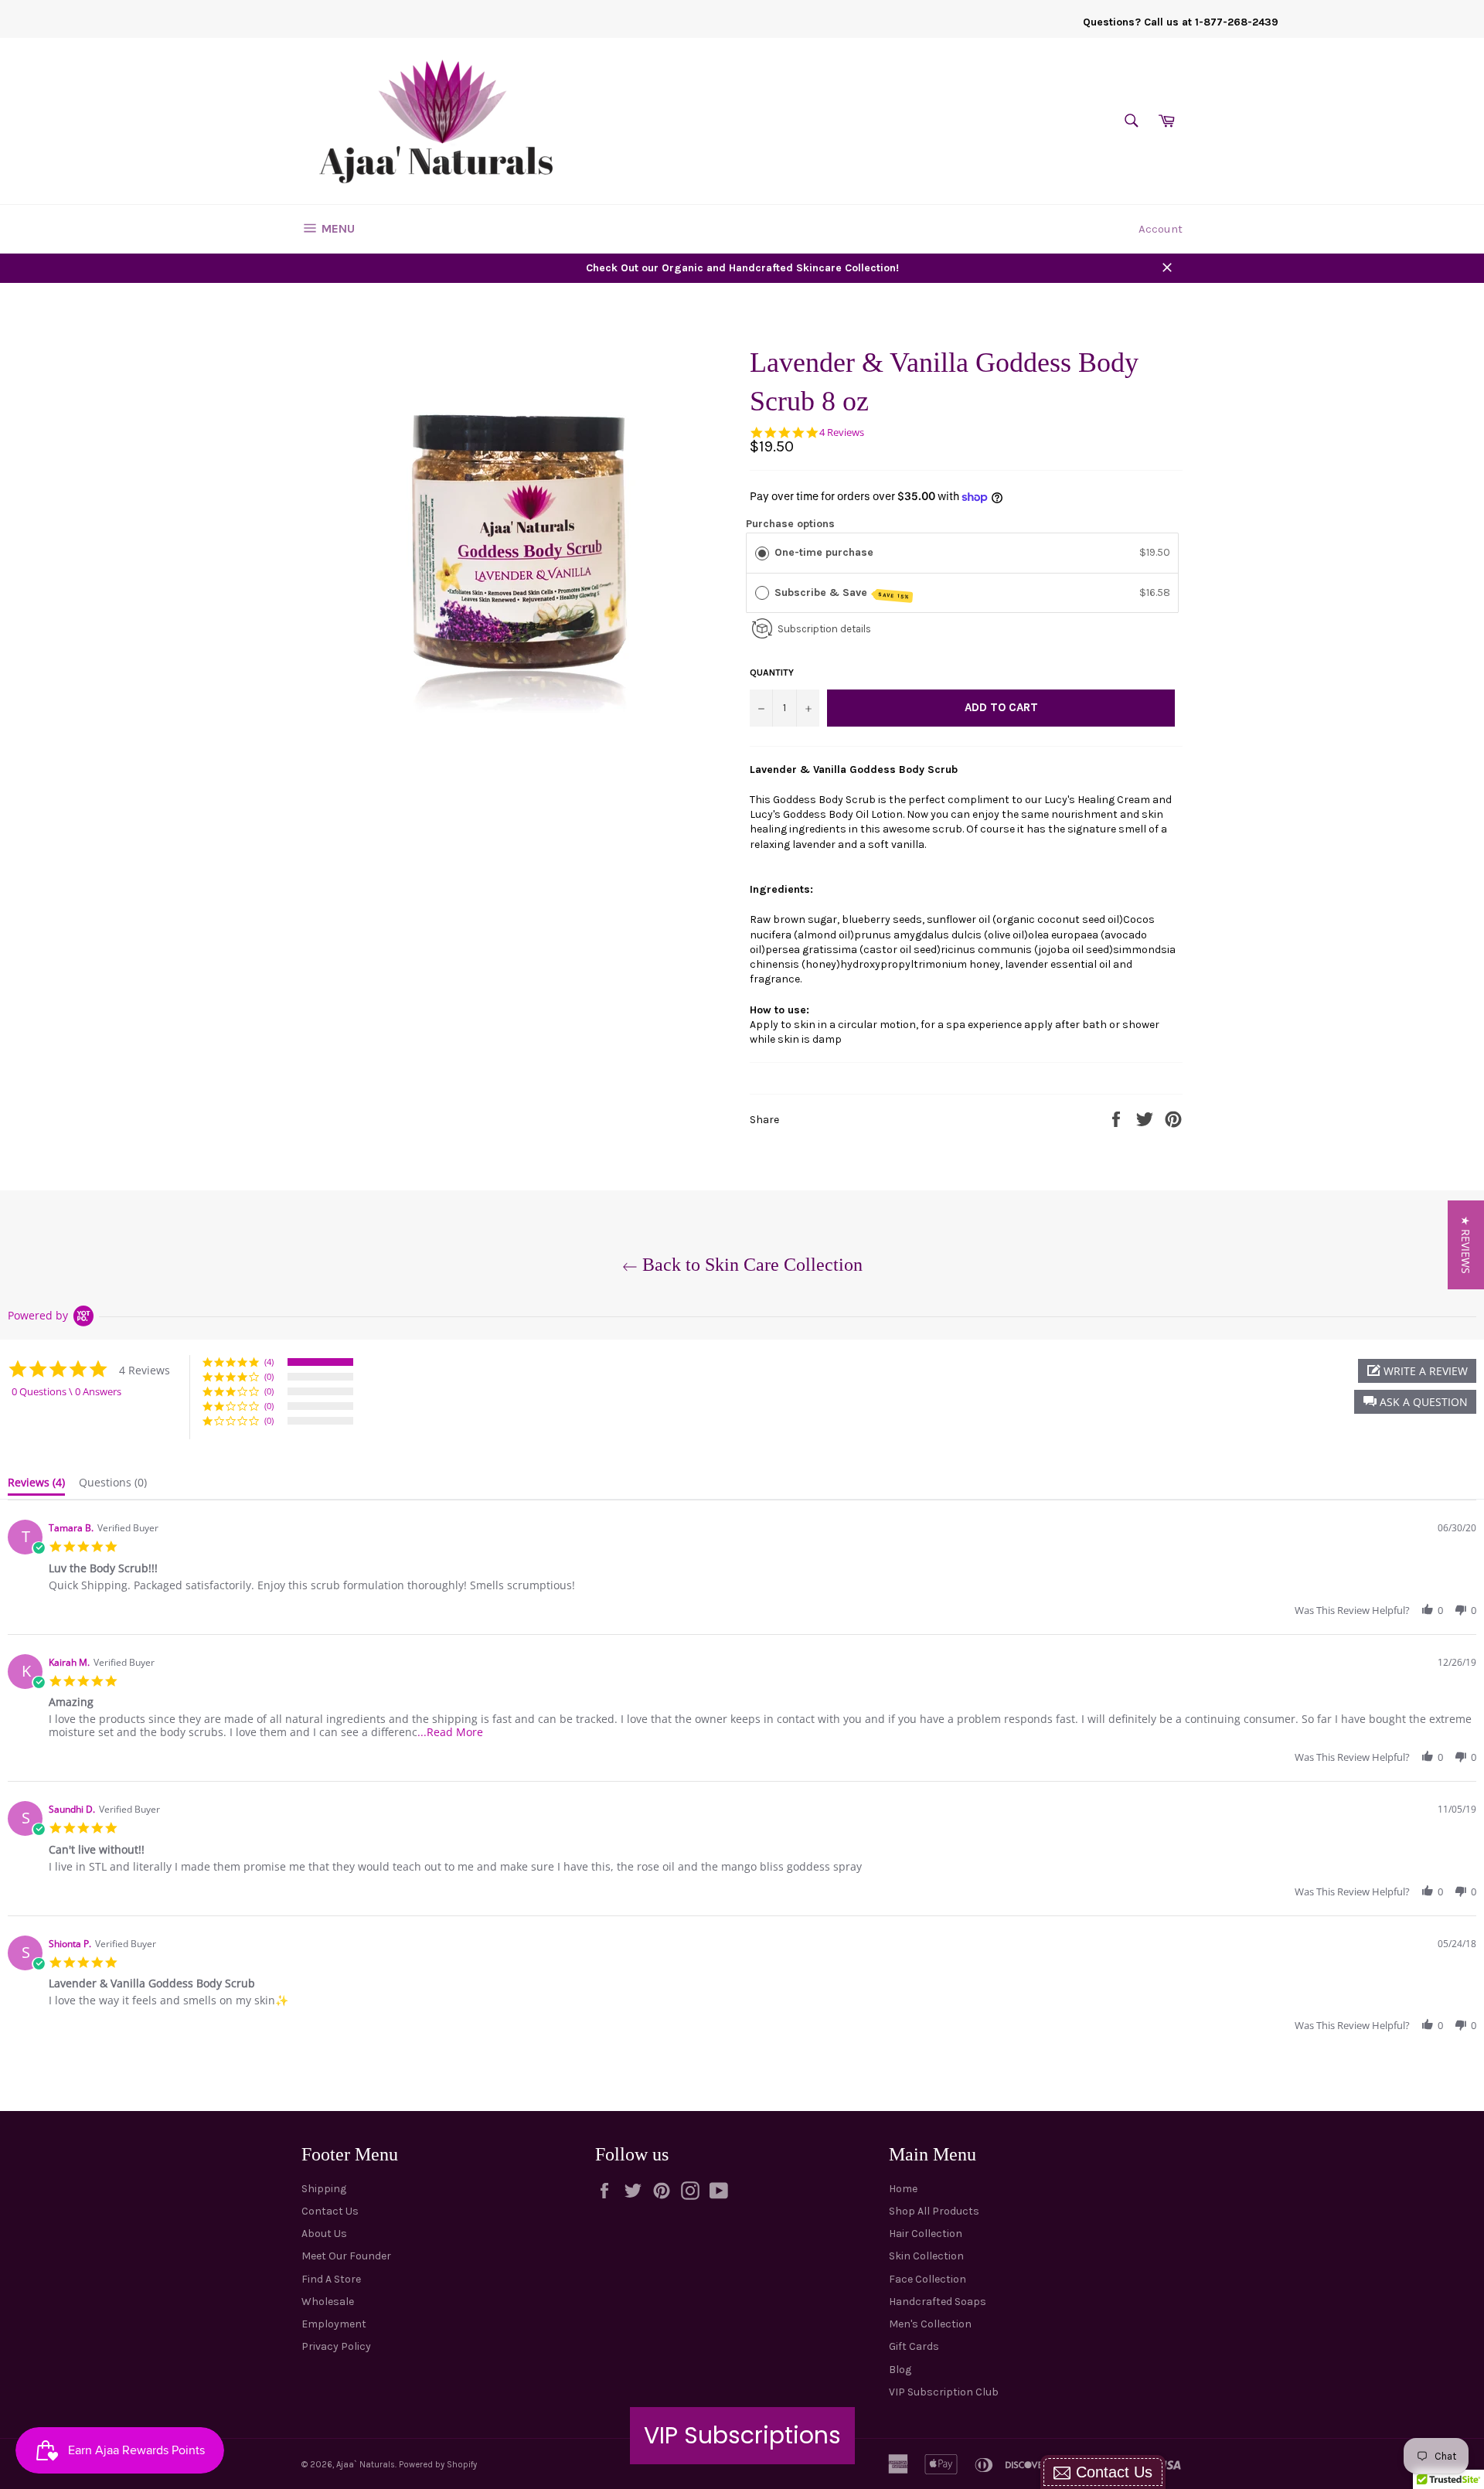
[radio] (762, 553)
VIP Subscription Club (944, 2392)
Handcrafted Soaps (938, 2302)
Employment (334, 2324)
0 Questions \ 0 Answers (66, 1391)
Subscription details (824, 629)
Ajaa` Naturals (366, 2465)
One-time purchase (824, 552)
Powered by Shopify (438, 2465)
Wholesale (328, 2302)
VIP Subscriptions (742, 2435)
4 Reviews (842, 432)
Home (903, 2189)
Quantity (772, 672)
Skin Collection (926, 2256)
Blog (900, 2370)
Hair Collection (926, 2234)
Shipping (324, 2189)
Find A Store (331, 2279)
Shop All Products (934, 2211)
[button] (1415, 1402)
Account (1161, 229)
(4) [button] (269, 1362)
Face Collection (927, 2279)
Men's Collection (930, 2324)
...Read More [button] (450, 1732)
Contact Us (330, 2211)
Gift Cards (914, 2346)
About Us (324, 2234)
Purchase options (790, 524)
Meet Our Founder (346, 2256)
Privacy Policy (336, 2346)
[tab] (36, 1486)
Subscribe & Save (842, 593)
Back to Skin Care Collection (750, 1265)
